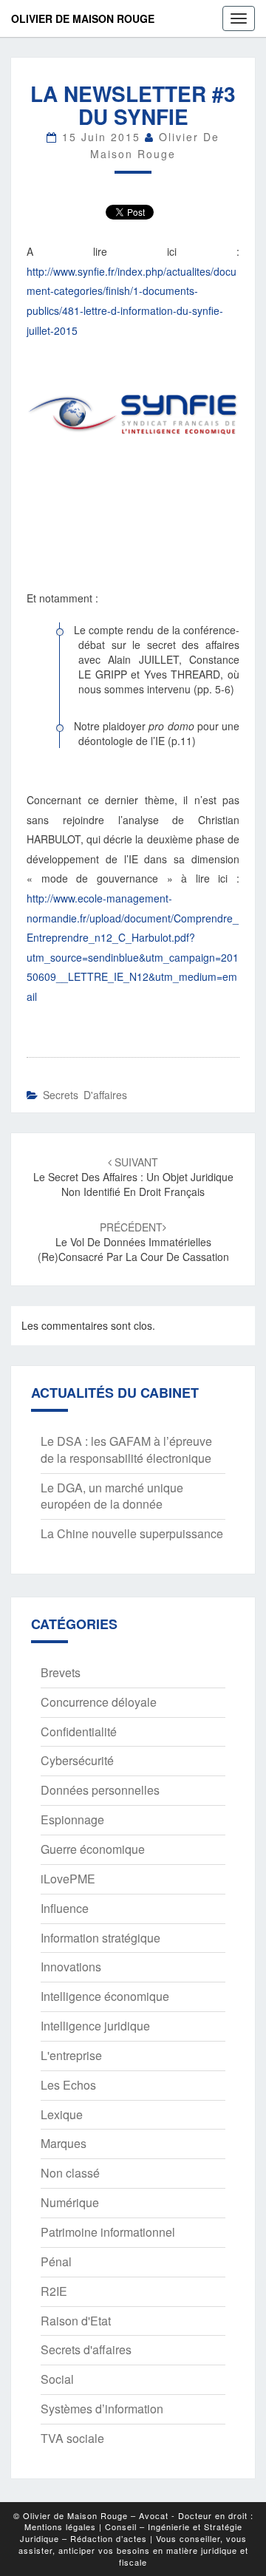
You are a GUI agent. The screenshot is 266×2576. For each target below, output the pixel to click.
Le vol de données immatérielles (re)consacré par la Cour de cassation (133, 1242)
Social (57, 2379)
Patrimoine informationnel (108, 2232)
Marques (64, 2143)
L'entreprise (71, 2055)
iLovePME (68, 1879)
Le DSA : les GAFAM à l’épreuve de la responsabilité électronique (126, 1450)
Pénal (56, 2261)
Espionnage (72, 1819)
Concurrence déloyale (99, 1702)
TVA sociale (72, 2438)
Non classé (70, 2173)
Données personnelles (100, 1790)
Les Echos (68, 2085)
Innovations (71, 1967)
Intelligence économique (105, 1996)
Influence (65, 1908)
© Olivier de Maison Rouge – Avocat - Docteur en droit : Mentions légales (133, 2521)
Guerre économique (93, 1849)
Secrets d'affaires (85, 1095)
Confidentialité (79, 1732)
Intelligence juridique (95, 2026)
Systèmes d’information (102, 2409)
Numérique (70, 2202)
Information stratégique (100, 1938)
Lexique (62, 2114)
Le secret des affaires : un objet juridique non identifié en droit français (133, 1177)
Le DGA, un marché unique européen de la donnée (112, 1496)
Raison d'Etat (76, 2321)
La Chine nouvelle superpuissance (132, 1533)
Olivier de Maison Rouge (83, 18)
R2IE (54, 2291)
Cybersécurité (77, 1760)
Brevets (61, 1672)
